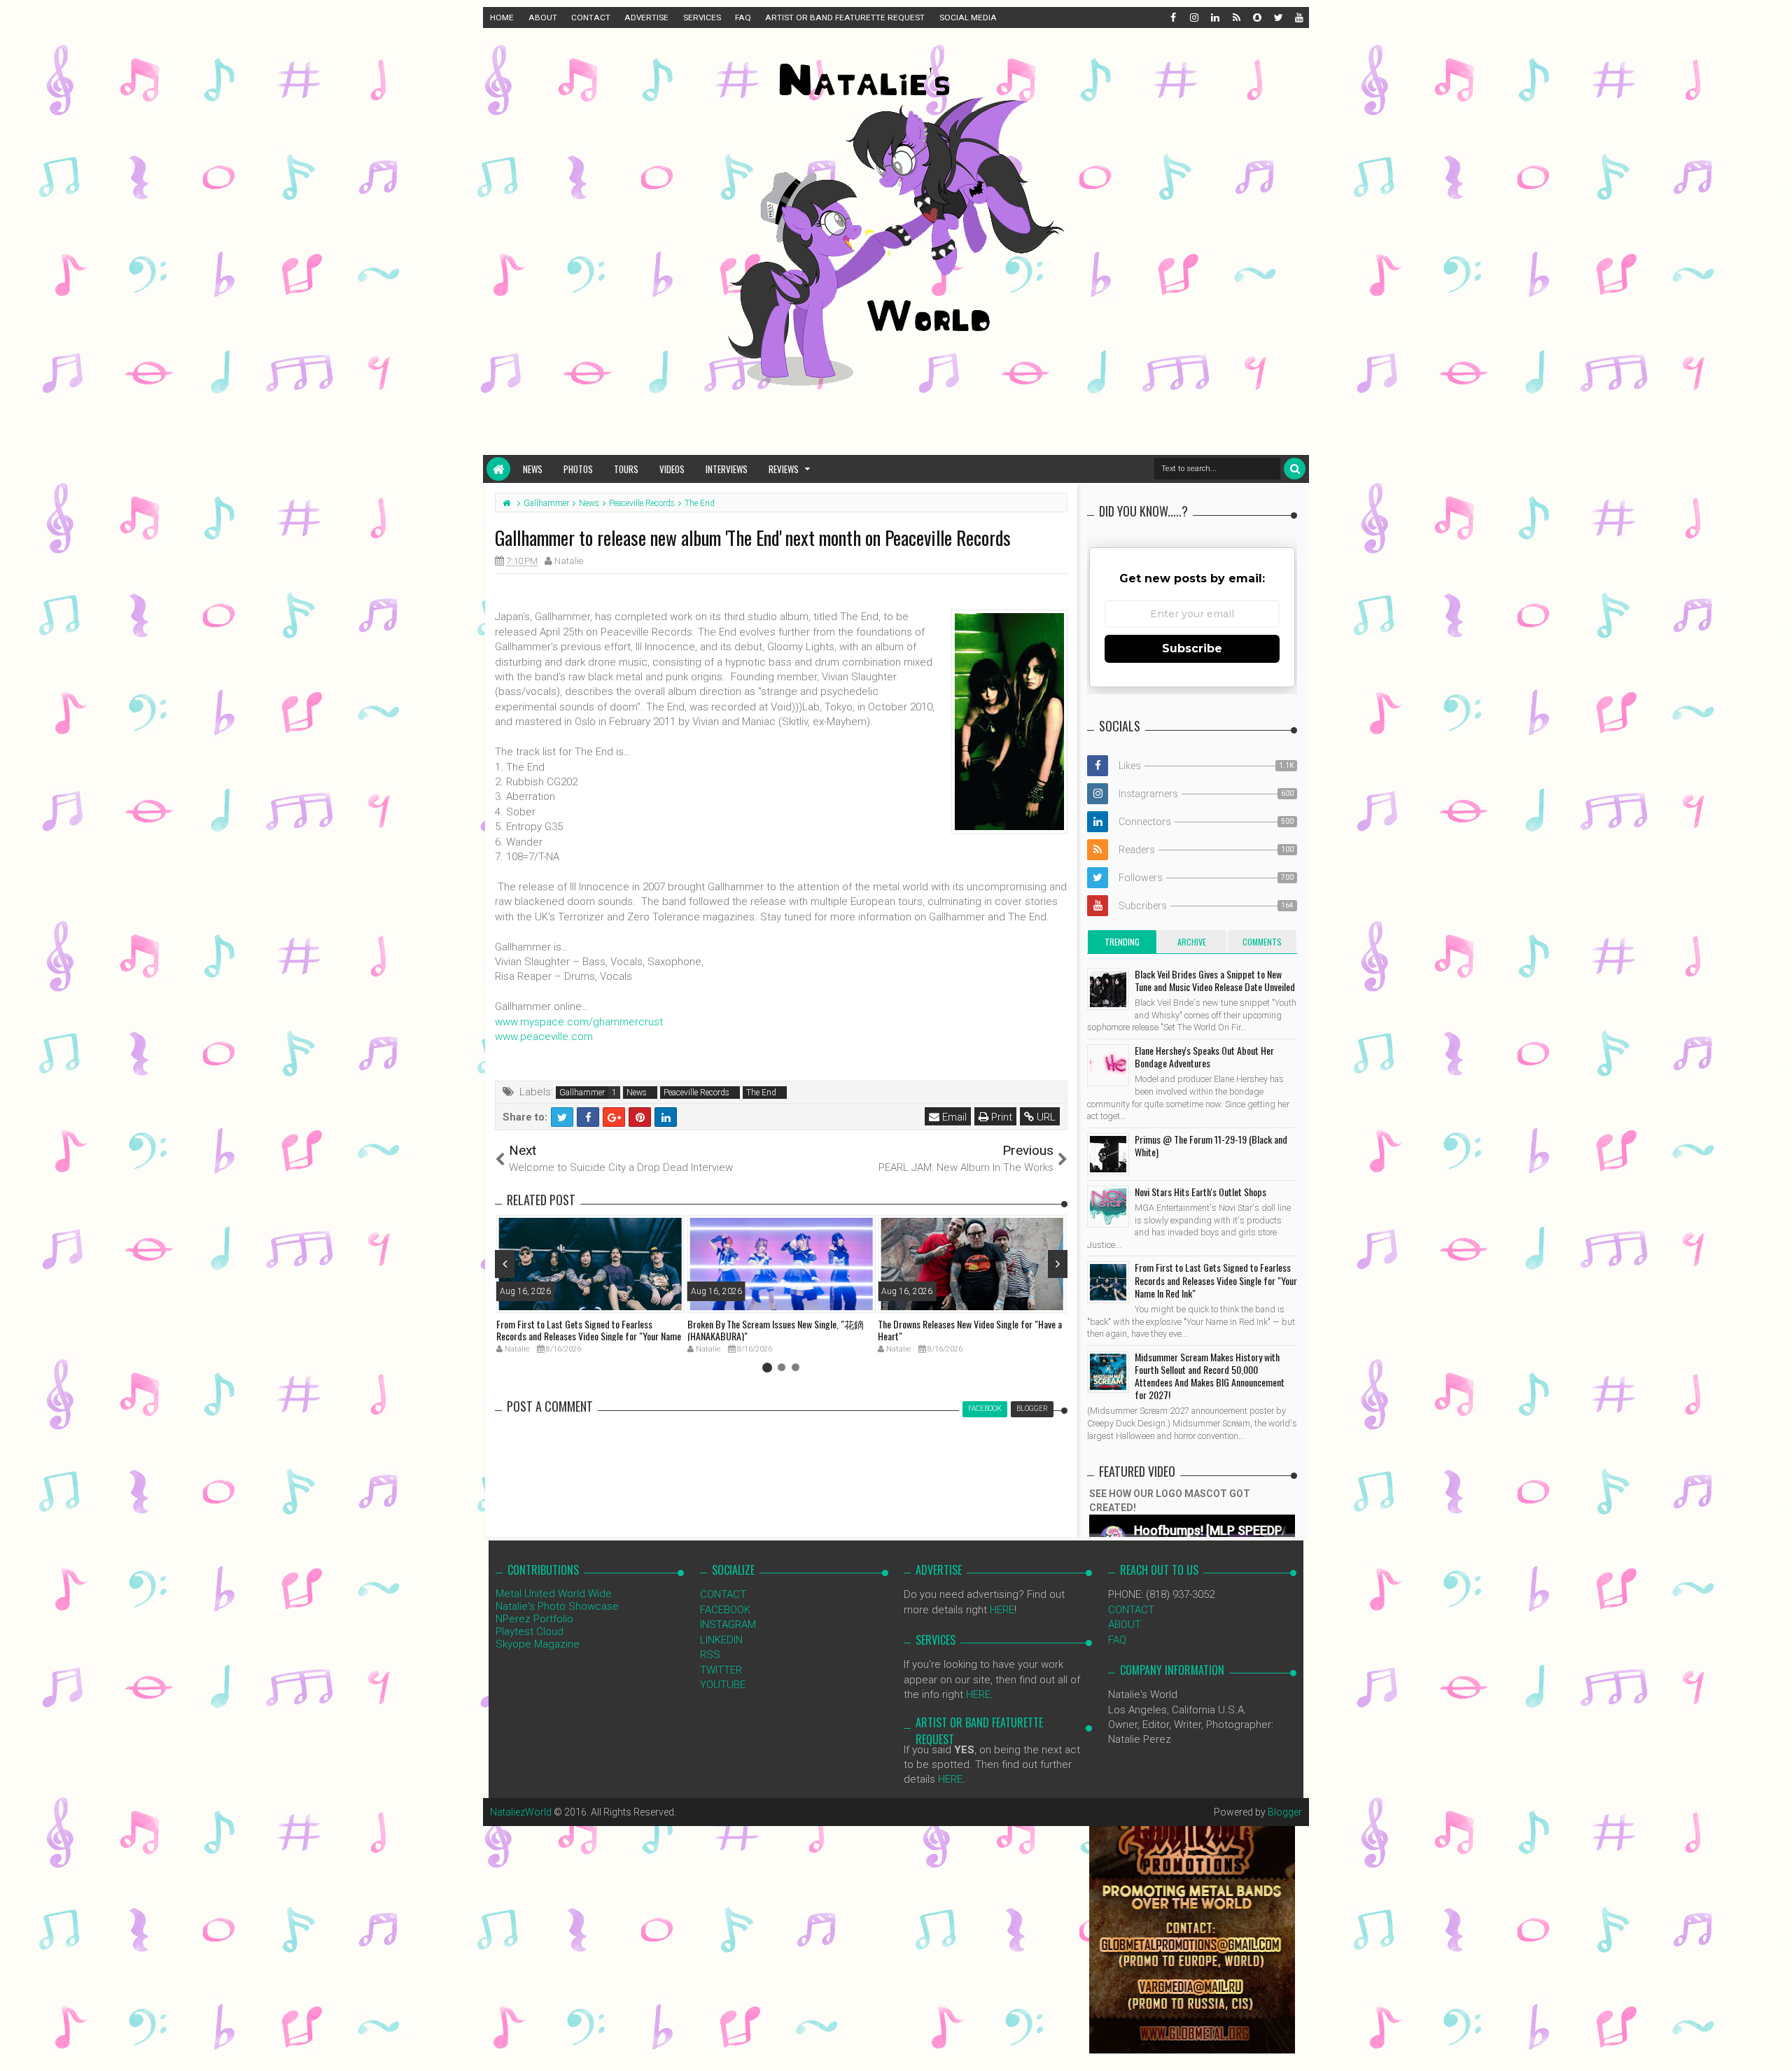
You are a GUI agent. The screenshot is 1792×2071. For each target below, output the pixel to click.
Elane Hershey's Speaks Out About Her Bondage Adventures (1204, 1056)
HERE (1002, 1610)
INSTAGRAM (728, 1624)
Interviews (727, 469)
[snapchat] (1256, 17)
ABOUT (543, 17)
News (533, 469)
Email (953, 1117)
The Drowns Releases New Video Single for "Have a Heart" (970, 1330)
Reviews (784, 469)
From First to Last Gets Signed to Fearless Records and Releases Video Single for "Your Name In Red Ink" (589, 1336)
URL (1045, 1117)
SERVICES (702, 17)
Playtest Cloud (530, 1631)
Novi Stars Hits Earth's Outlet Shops (1200, 1192)
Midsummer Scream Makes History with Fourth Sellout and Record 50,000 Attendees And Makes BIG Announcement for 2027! (1210, 1376)
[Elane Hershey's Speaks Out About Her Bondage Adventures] (1108, 1065)
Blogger (1285, 1812)
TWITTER (721, 1670)
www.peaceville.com (544, 1037)
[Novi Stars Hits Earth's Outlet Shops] (1108, 1207)
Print (1000, 1117)
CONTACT (591, 17)
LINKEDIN (721, 1640)
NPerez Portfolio (534, 1619)
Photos (578, 469)
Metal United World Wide (554, 1594)
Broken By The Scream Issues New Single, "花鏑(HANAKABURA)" (776, 1330)
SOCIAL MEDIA (968, 17)
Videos (672, 469)
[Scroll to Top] (1774, 2047)
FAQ (743, 17)
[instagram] (1193, 17)
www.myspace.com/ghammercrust (579, 1022)
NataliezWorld (521, 1812)
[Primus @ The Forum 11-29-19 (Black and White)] (1108, 1154)
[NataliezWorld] (498, 469)
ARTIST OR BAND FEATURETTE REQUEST (845, 17)
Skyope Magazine (538, 1644)
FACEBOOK (725, 1610)
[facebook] (1172, 17)
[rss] (1235, 17)
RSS (710, 1655)
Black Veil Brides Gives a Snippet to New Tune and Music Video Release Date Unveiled (1215, 980)
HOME (502, 17)
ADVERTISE (646, 17)
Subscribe (1192, 648)
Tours (626, 469)
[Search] (1295, 469)
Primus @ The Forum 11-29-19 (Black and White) (1211, 1145)
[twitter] (1277, 17)
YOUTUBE (723, 1685)
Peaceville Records (696, 1093)
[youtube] (1298, 17)
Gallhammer (582, 1093)
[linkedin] (1214, 17)
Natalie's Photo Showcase (557, 1606)
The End (761, 1093)
